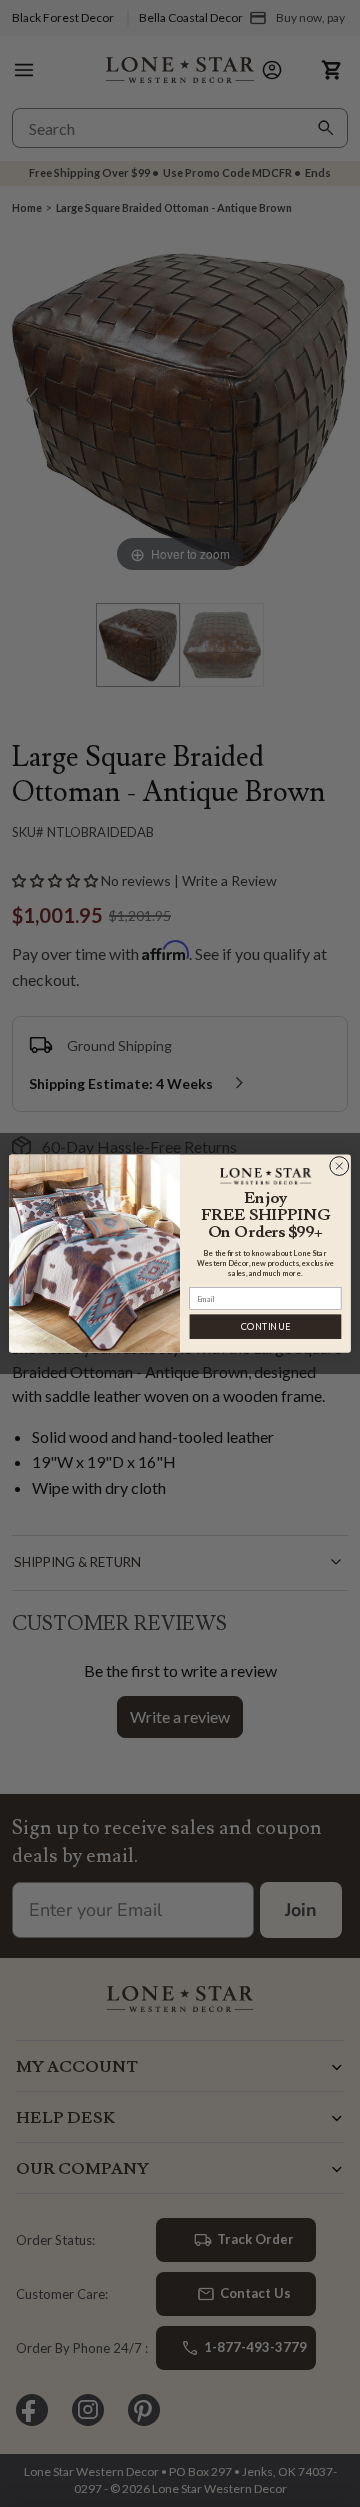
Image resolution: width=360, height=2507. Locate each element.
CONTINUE (265, 1326)
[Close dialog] (339, 1166)
